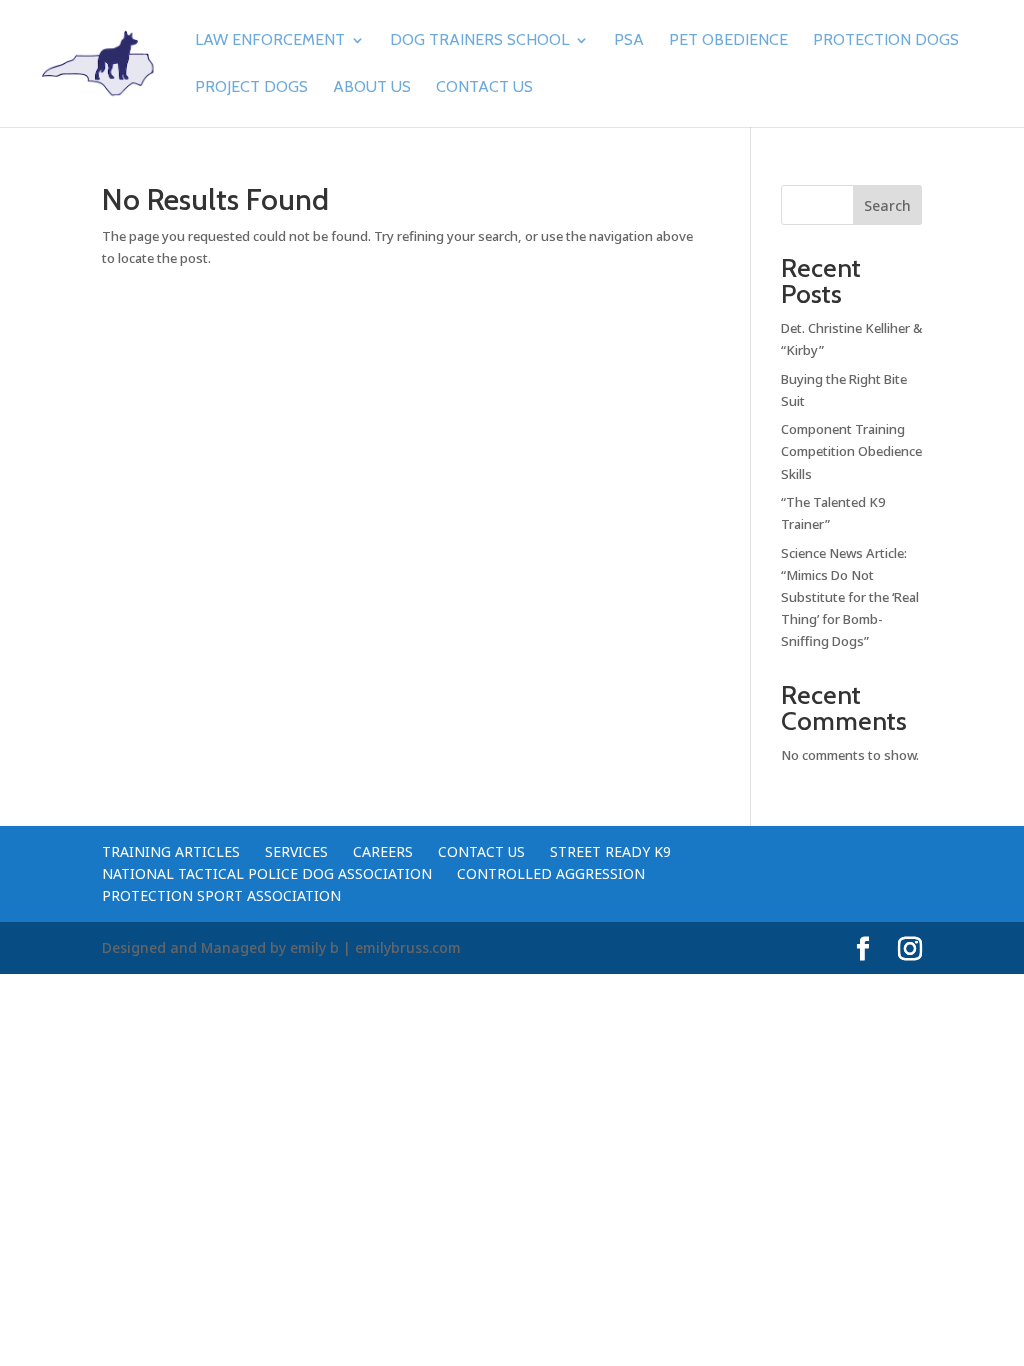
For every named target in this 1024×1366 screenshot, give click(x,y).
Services (296, 851)
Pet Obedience (728, 41)
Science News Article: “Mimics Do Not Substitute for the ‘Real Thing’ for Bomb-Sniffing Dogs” (850, 597)
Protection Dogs (886, 41)
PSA (629, 41)
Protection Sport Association (221, 895)
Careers (383, 851)
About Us (372, 88)
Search (887, 205)
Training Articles (171, 851)
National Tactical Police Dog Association (267, 873)
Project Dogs (251, 88)
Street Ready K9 (610, 851)
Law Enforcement (270, 41)
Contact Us (484, 88)
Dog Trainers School (479, 41)
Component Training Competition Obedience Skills (851, 451)
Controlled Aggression (551, 873)
